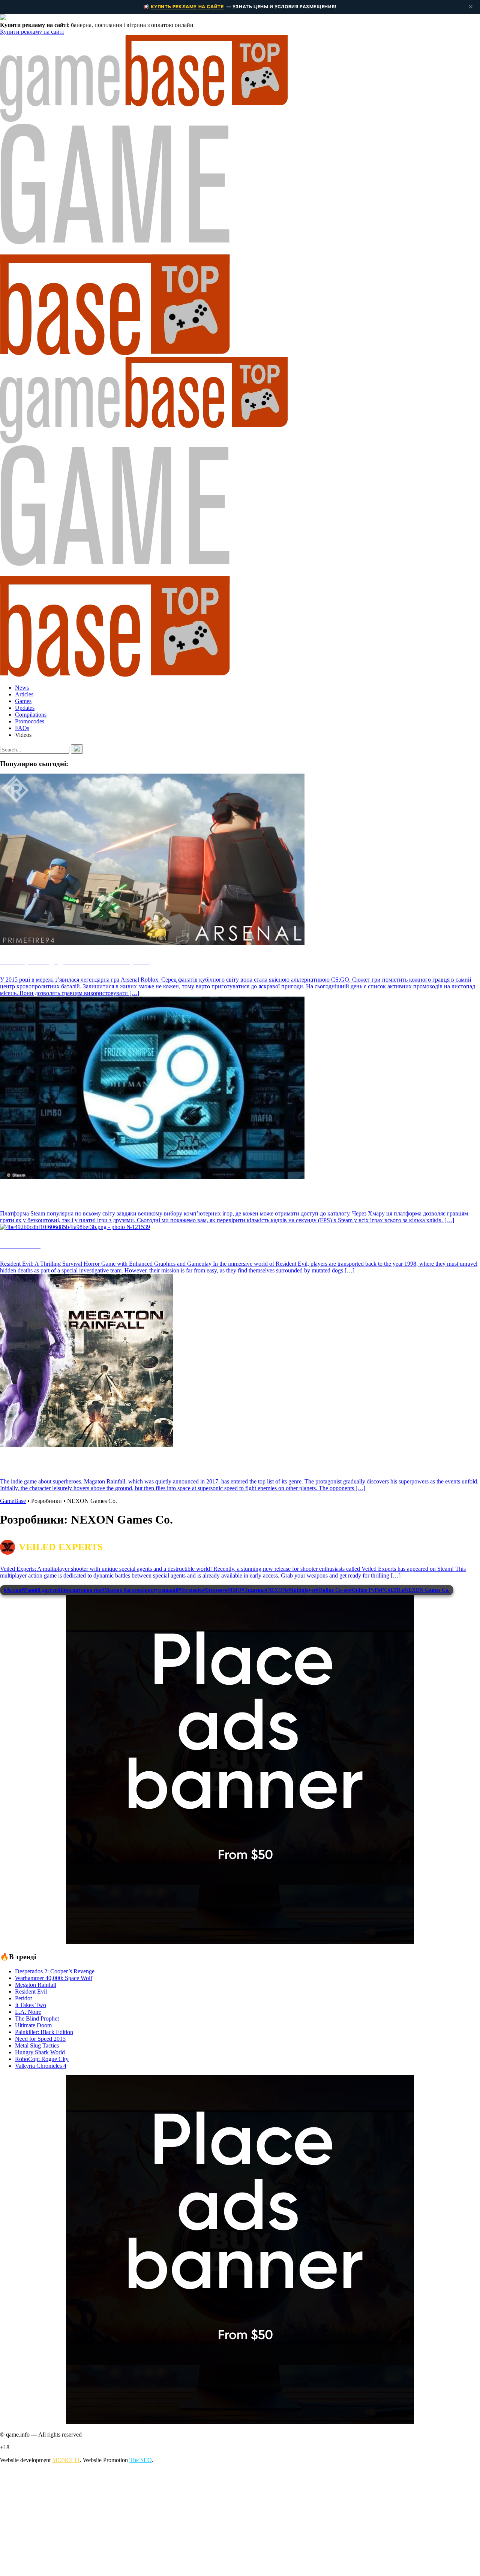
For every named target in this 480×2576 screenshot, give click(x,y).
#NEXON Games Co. (426, 1590)
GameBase (13, 1501)
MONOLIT (66, 2460)
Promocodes (30, 721)
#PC (383, 1590)
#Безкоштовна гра (80, 1590)
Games (23, 701)
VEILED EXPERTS (61, 1547)
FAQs (22, 728)
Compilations (31, 715)
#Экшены (253, 1590)
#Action (13, 1590)
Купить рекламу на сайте (187, 7)
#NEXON (275, 1590)
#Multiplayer (301, 1590)
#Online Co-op (332, 1590)
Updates (25, 708)
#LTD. (395, 1590)
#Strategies (191, 1590)
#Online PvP (364, 1590)
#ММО (233, 1590)
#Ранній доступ (40, 1590)
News (22, 688)
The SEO (141, 2460)
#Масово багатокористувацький (140, 1590)
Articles (24, 694)
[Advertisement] (225, 2522)
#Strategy (214, 1590)
